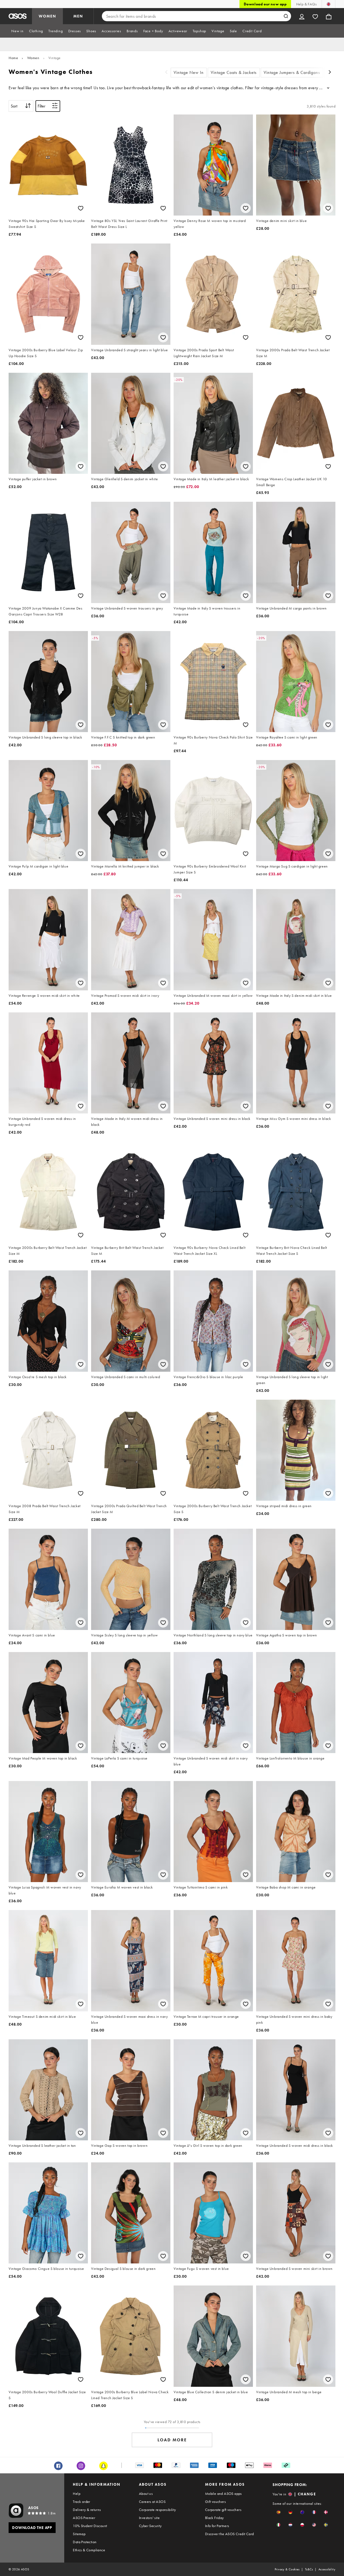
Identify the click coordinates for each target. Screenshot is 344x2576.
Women (33, 58)
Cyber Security (150, 2526)
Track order (81, 2502)
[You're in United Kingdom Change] (329, 4)
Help (77, 2493)
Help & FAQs (306, 4)
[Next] (330, 73)
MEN (78, 16)
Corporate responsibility (157, 2510)
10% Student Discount (90, 2526)
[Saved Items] (315, 16)
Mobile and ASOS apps (223, 2493)
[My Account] (302, 16)
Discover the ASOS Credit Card (230, 2534)
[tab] (17, 31)
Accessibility (327, 2569)
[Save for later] (81, 208)
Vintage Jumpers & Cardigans (292, 72)
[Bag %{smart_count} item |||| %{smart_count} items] (329, 16)
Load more (172, 2440)
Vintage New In (189, 72)
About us (146, 2493)
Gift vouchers (215, 2502)
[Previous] (166, 73)
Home (13, 58)
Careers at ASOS (152, 2502)
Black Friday (214, 2518)
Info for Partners (217, 2526)
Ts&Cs (309, 2569)
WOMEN (47, 16)
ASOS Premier (84, 2518)
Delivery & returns (87, 2510)
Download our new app (265, 4)
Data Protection (85, 2542)
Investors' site (149, 2518)
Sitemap (79, 2534)
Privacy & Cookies (287, 2569)
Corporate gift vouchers (223, 2510)
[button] (279, 2512)
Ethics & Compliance (89, 2550)
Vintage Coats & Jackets (234, 72)
